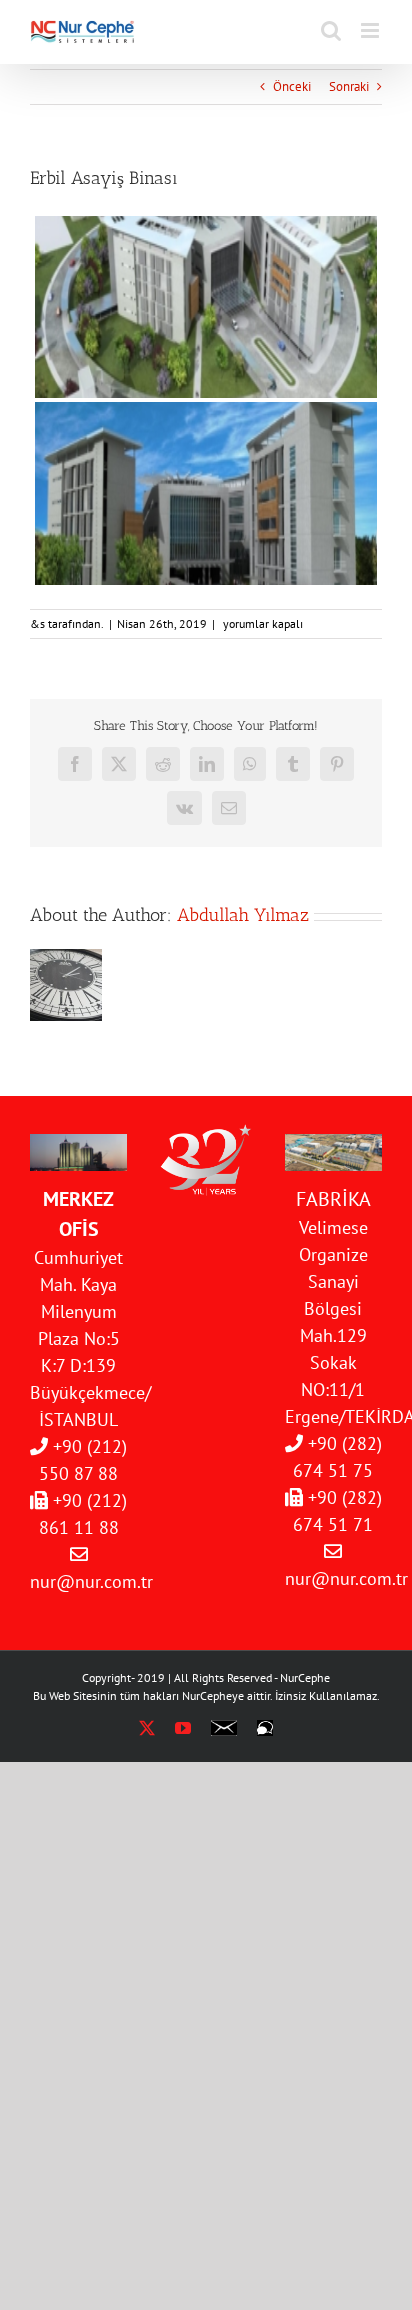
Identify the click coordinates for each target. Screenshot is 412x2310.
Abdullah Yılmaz (243, 915)
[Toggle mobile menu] (371, 30)
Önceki (292, 86)
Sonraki (349, 86)
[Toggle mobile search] (331, 30)
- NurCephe (302, 1677)
